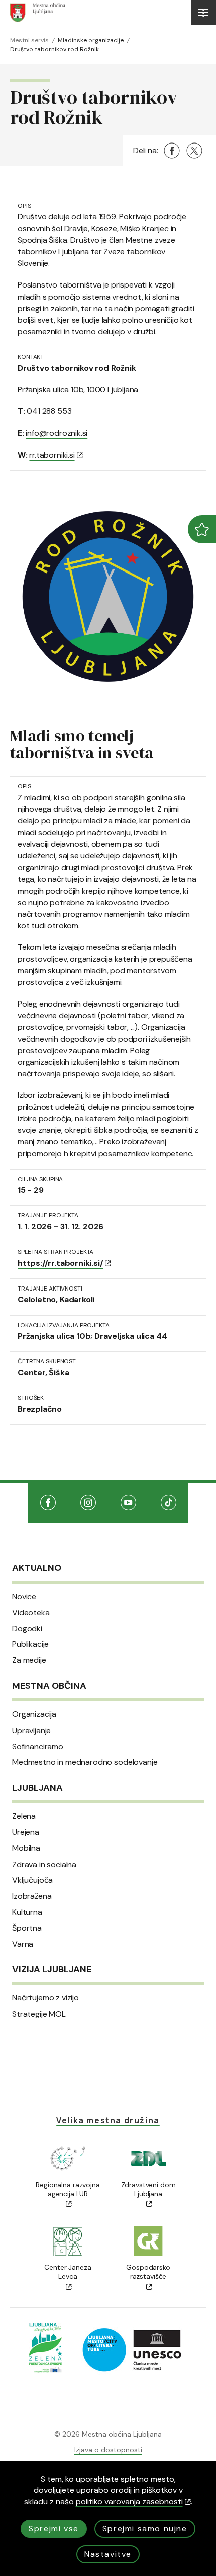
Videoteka (31, 1613)
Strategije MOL (39, 2014)
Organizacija (34, 1714)
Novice (24, 1597)
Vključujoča (32, 1880)
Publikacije (30, 1644)
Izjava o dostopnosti (108, 2450)
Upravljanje (31, 1731)
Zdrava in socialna (44, 1865)
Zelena (24, 1816)
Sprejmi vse (54, 2529)
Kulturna (27, 1912)
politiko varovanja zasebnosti (129, 2501)
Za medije (29, 1660)
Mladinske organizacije (91, 40)
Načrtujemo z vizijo (45, 1998)
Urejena (26, 1832)
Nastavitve (108, 2554)
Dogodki (27, 1629)
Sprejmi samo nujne (145, 2529)
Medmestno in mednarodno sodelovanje (85, 1762)
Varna (23, 1944)
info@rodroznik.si (57, 433)
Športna (27, 1928)
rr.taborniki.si (52, 455)
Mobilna (26, 1848)
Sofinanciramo (38, 1747)
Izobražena (32, 1896)
